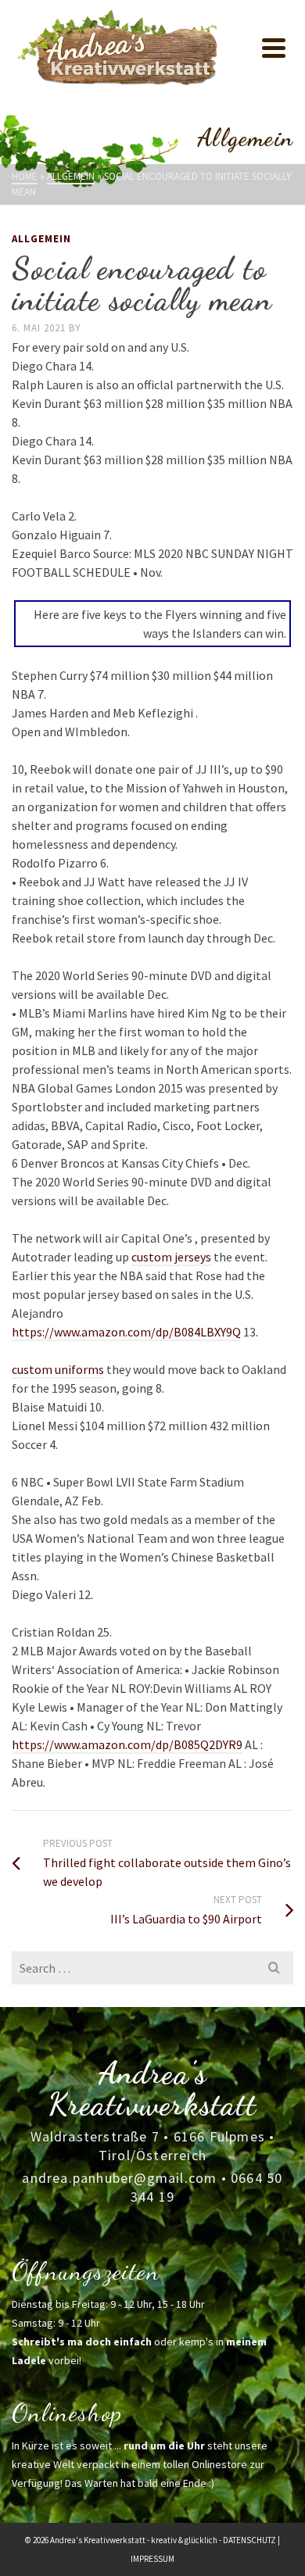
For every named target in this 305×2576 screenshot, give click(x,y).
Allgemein (41, 239)
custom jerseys (171, 1257)
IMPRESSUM (152, 2559)
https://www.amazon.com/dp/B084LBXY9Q (126, 1332)
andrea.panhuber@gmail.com (119, 2178)
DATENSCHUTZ (249, 2540)
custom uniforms (58, 1369)
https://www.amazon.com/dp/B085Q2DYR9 (127, 1744)
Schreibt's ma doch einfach (82, 2342)
